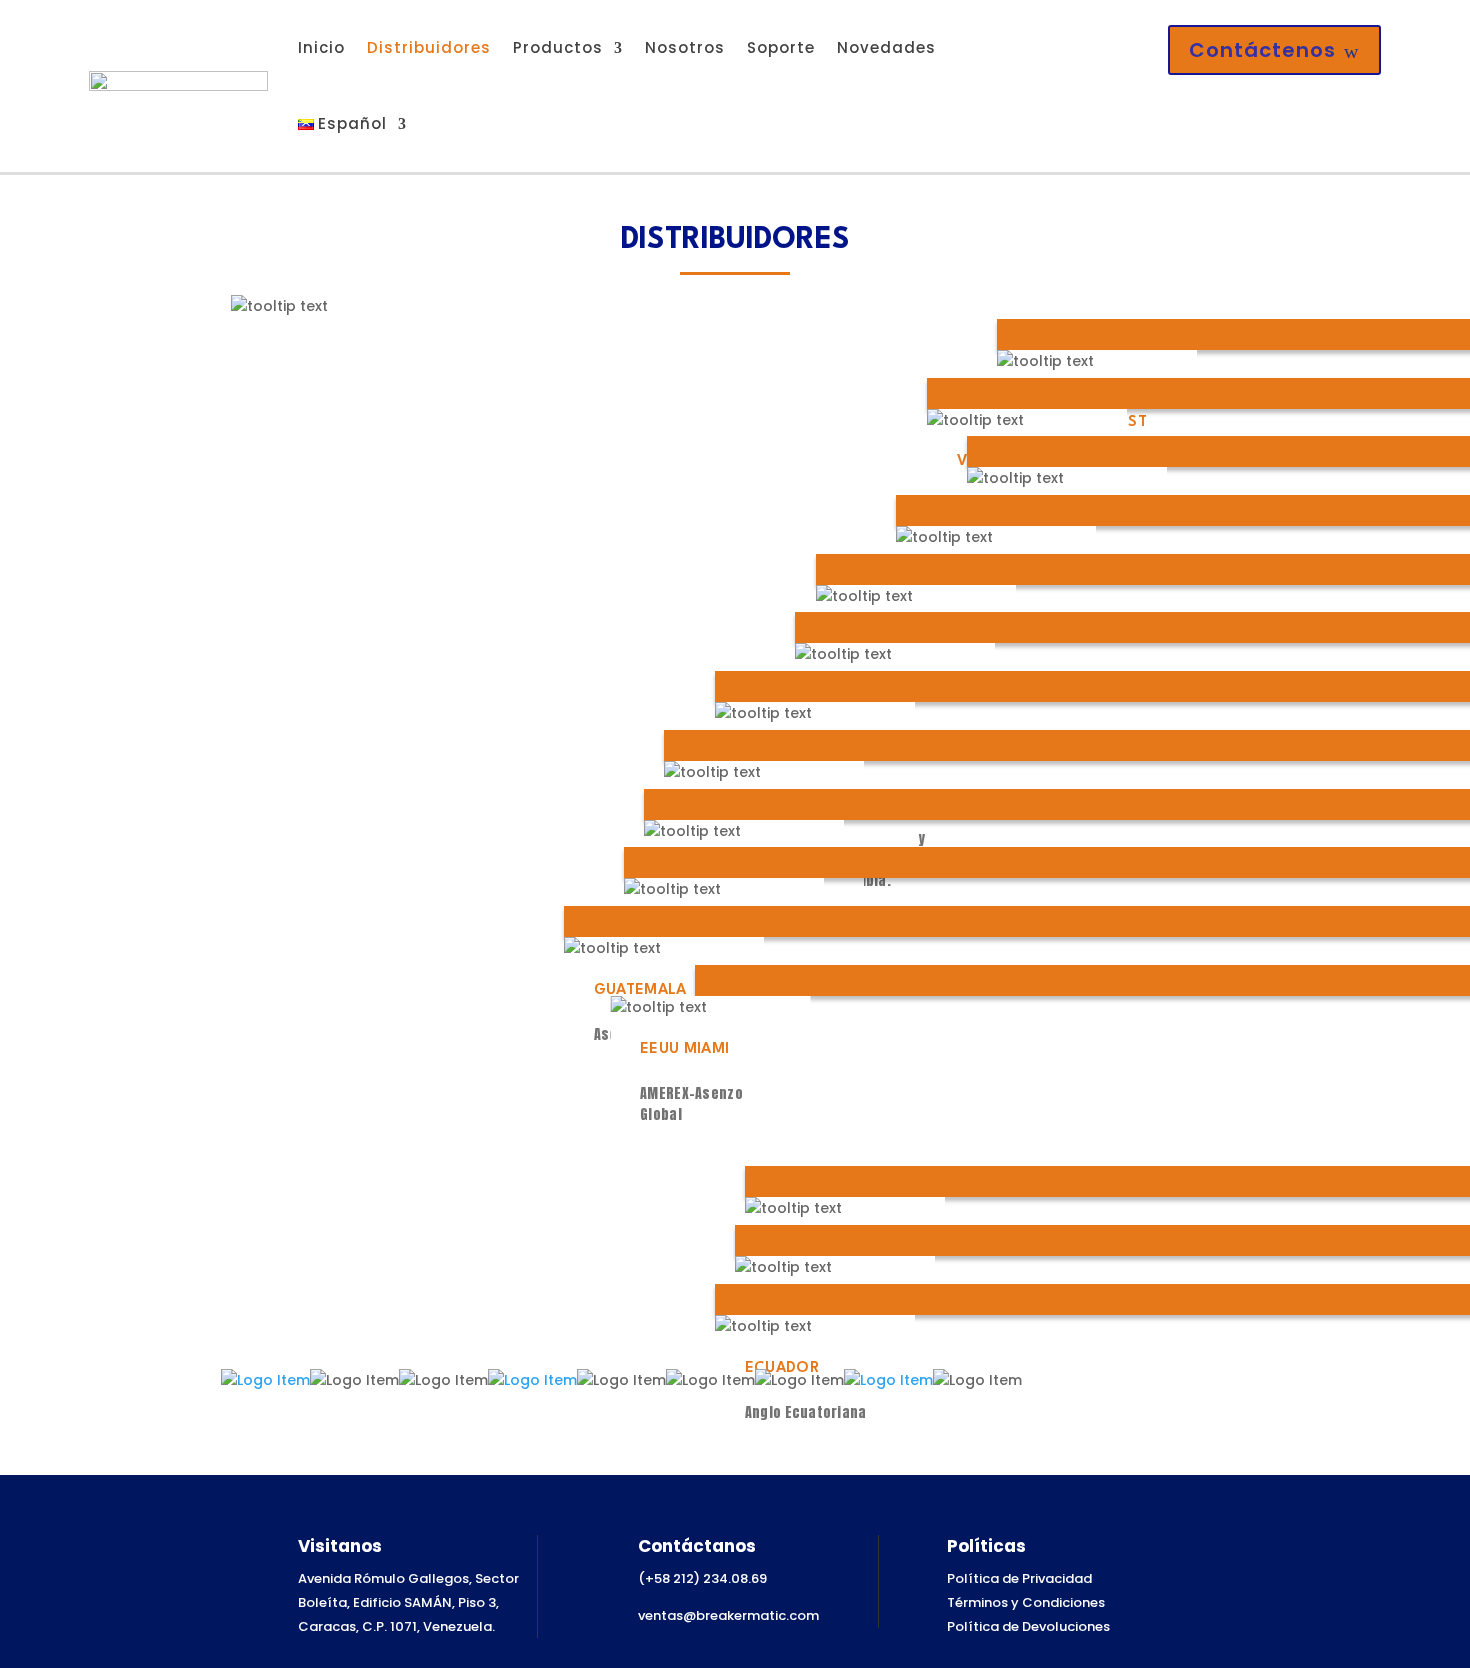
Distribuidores (429, 47)
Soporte (781, 47)
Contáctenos (1274, 50)
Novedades (886, 47)
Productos (558, 47)
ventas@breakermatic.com (728, 1615)
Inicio (321, 47)
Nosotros (685, 47)
